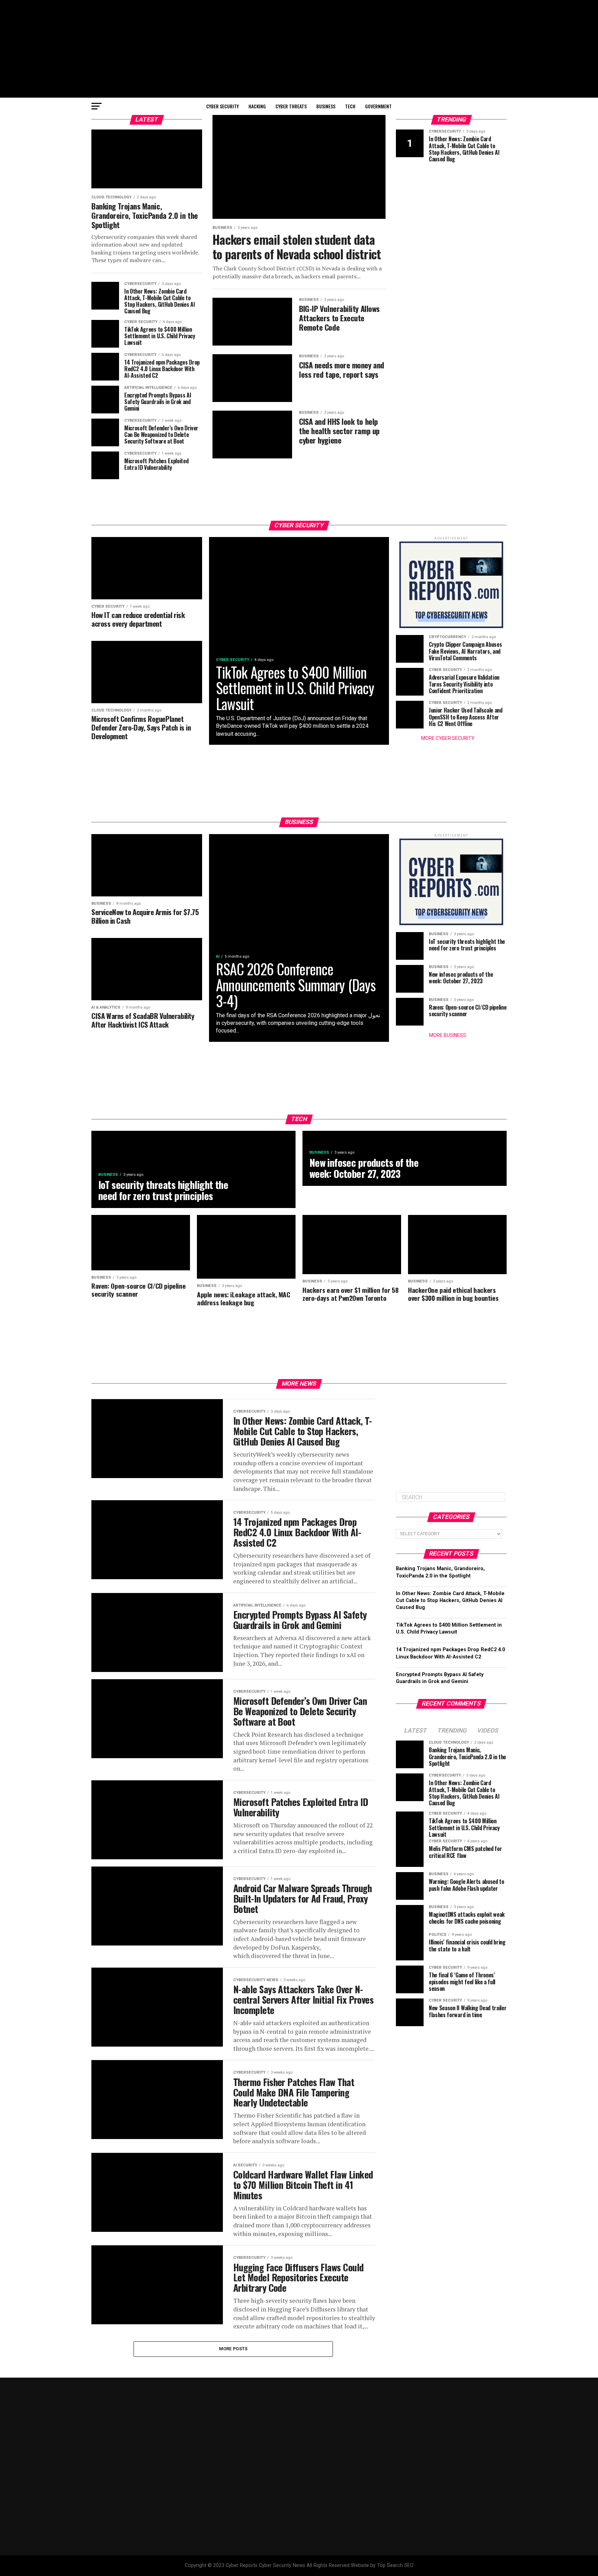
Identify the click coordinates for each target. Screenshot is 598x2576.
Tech (350, 106)
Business (326, 106)
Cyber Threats (291, 106)
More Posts (233, 2349)
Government (378, 106)
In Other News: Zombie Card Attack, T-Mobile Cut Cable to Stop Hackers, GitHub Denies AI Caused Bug (450, 1600)
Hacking (257, 106)
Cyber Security (223, 106)
